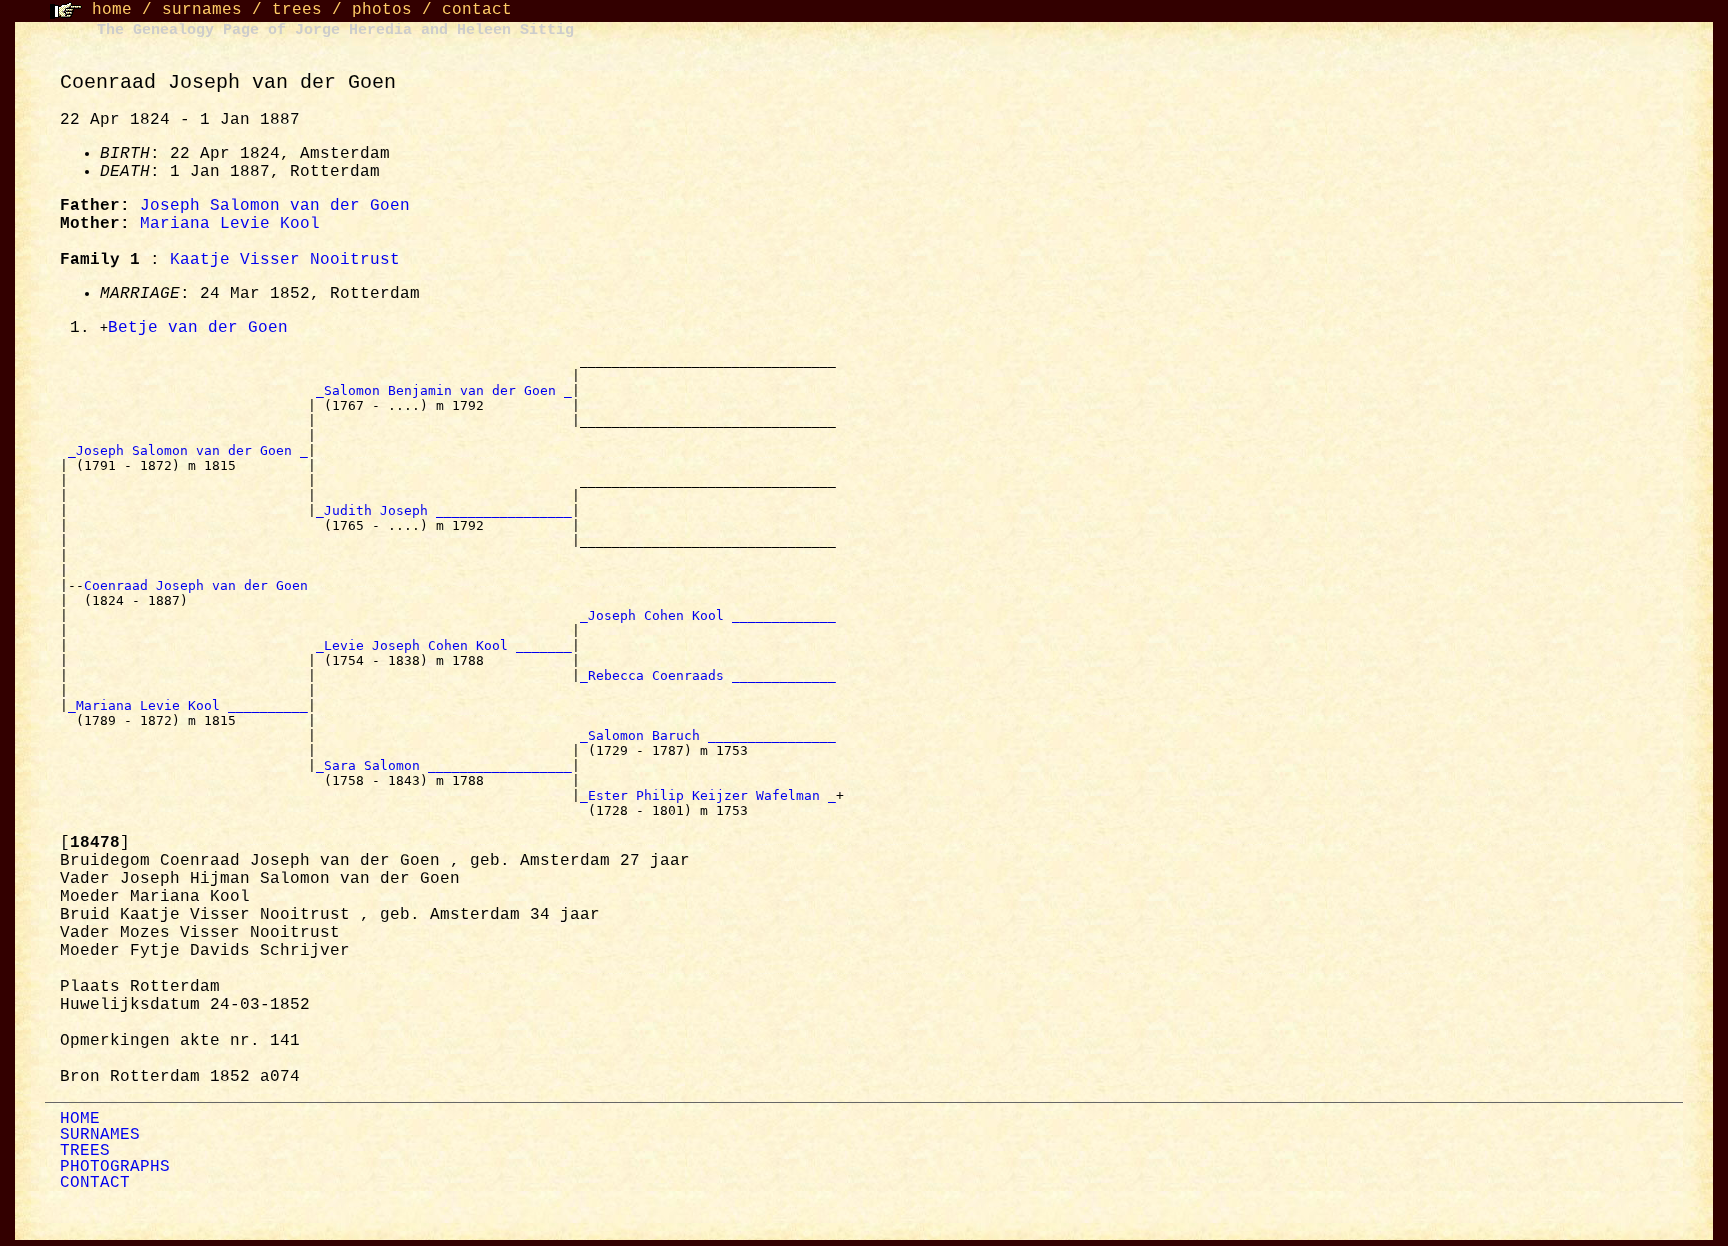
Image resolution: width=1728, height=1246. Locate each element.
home (112, 10)
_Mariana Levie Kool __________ (188, 705)
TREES (85, 1151)
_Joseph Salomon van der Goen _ (188, 450)
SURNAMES (100, 1135)
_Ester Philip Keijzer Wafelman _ (708, 795)
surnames (202, 10)
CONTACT (95, 1183)
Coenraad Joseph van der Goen (200, 585)
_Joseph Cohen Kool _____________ (708, 615)
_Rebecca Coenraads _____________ (708, 675)
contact (477, 10)
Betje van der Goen (198, 328)
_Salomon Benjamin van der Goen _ (444, 390)
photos (382, 10)
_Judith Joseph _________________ (444, 510)
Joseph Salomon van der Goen (275, 206)
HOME (80, 1119)
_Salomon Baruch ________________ (708, 735)
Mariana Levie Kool (230, 224)
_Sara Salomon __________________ (444, 765)
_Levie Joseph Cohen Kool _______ (444, 645)
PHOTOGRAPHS (115, 1167)
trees (297, 10)
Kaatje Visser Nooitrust (285, 260)
